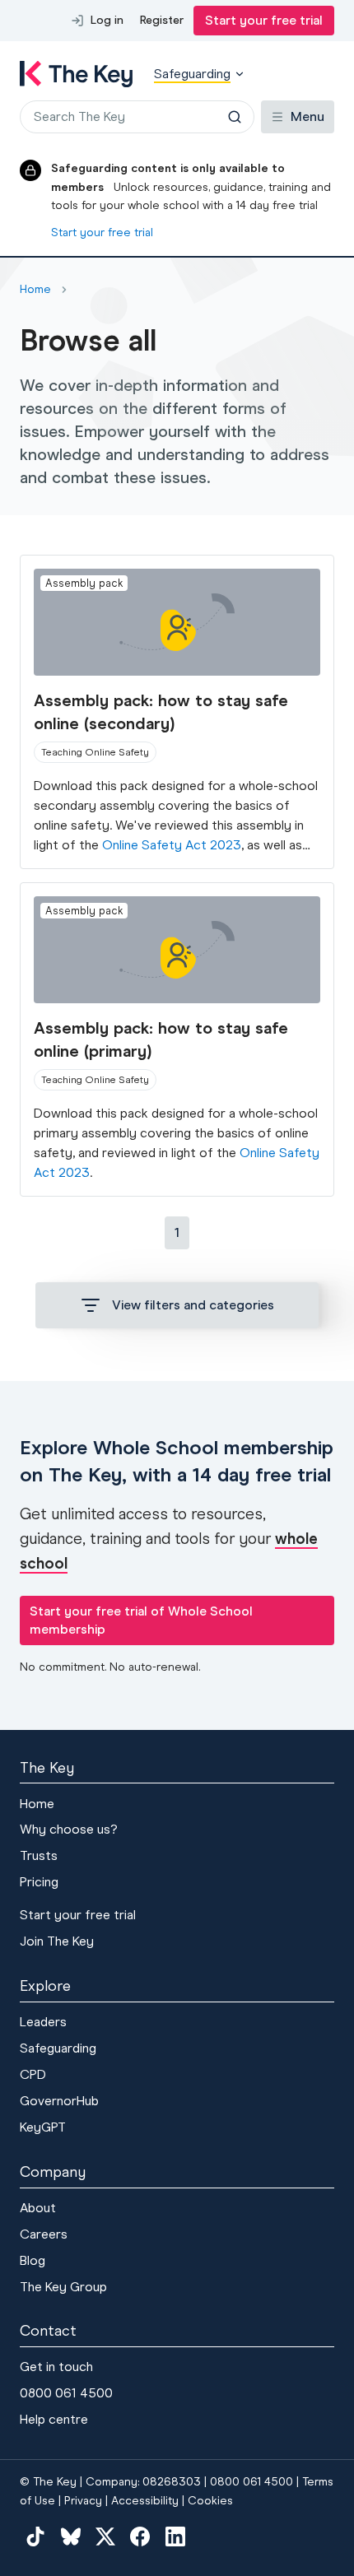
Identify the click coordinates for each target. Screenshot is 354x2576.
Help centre (54, 2419)
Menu (307, 116)
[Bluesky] (70, 2536)
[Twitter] (105, 2536)
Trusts (39, 1855)
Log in (107, 20)
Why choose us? (69, 1829)
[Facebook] (140, 2536)
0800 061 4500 (66, 2393)
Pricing (39, 1882)
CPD (33, 2074)
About (38, 2208)
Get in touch (56, 2367)
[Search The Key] (235, 117)
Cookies (210, 2501)
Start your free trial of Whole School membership (141, 1620)
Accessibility (145, 2501)
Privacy (83, 2501)
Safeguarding (58, 2048)
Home (37, 1804)
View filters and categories (193, 1305)
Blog (33, 2260)
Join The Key (57, 1941)
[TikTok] (35, 2536)
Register (162, 20)
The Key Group (63, 2287)
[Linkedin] (175, 2536)
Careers (44, 2234)
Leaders (43, 2022)
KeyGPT (43, 2127)
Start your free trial (264, 20)
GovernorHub (59, 2101)
